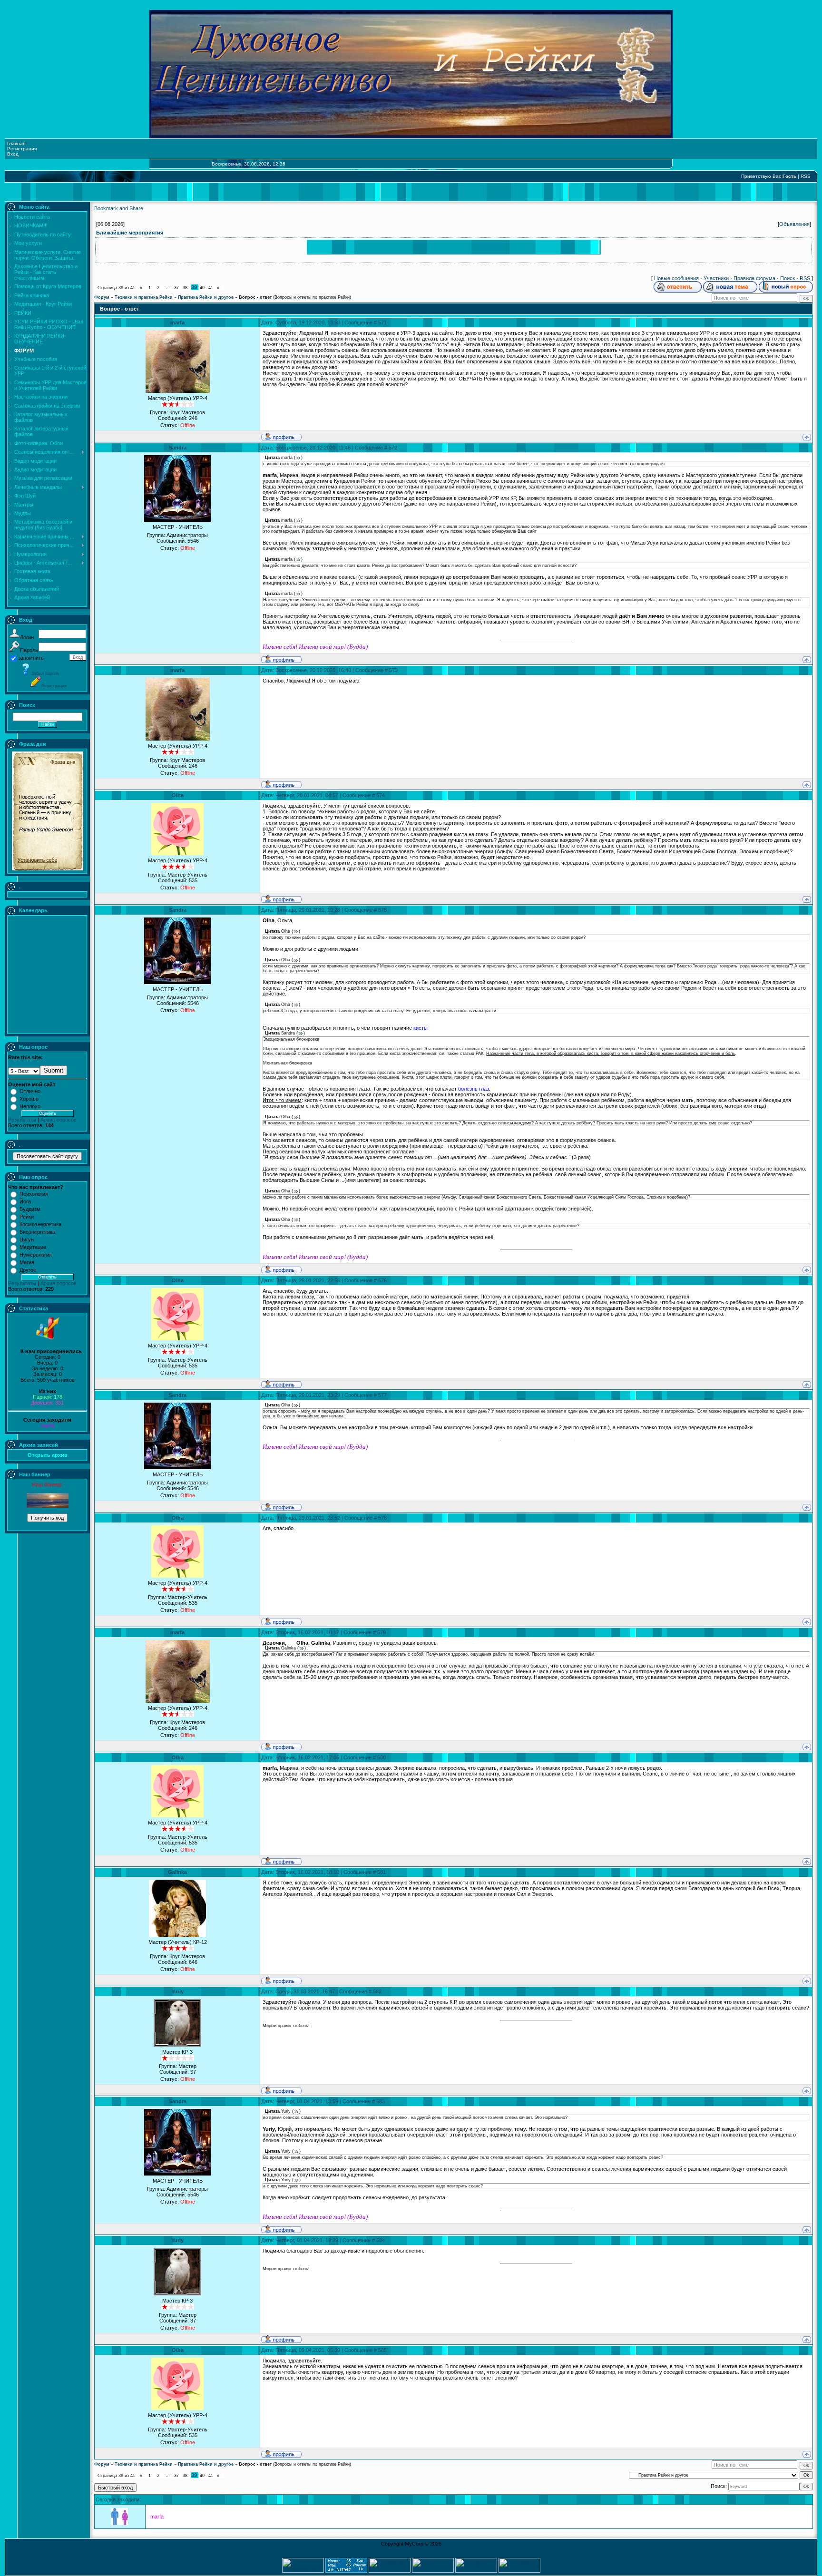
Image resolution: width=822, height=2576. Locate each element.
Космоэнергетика (40, 1224)
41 (211, 288)
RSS (806, 176)
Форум (102, 297)
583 (381, 2101)
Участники (716, 278)
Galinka (177, 1872)
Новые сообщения (676, 278)
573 (393, 670)
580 (382, 1757)
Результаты (22, 1120)
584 (381, 2240)
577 (382, 1395)
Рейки (27, 1217)
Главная (16, 143)
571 (382, 322)
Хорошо (29, 1099)
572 (393, 448)
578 (382, 1518)
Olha (178, 795)
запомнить (31, 658)
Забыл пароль (45, 673)
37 (176, 288)
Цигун (27, 1239)
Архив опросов (59, 1120)
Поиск (788, 278)
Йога (25, 1201)
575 (382, 910)
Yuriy (177, 1991)
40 (202, 288)
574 (381, 795)
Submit (54, 1070)
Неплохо (30, 1106)
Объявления (794, 224)
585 (382, 2350)
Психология (34, 1194)
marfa (48, 1425)
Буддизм (30, 1209)
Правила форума (754, 278)
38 (185, 288)
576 (382, 1280)
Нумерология (36, 1255)
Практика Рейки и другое (206, 297)
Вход (13, 154)
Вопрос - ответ (255, 297)
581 (382, 1872)
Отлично (30, 1091)
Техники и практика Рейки (144, 297)
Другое (28, 1270)
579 (382, 1632)
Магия (27, 1262)
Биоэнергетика (37, 1232)
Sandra (178, 448)
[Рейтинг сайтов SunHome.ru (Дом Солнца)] (476, 2571)
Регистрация (22, 149)
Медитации (33, 1247)
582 (377, 1991)
